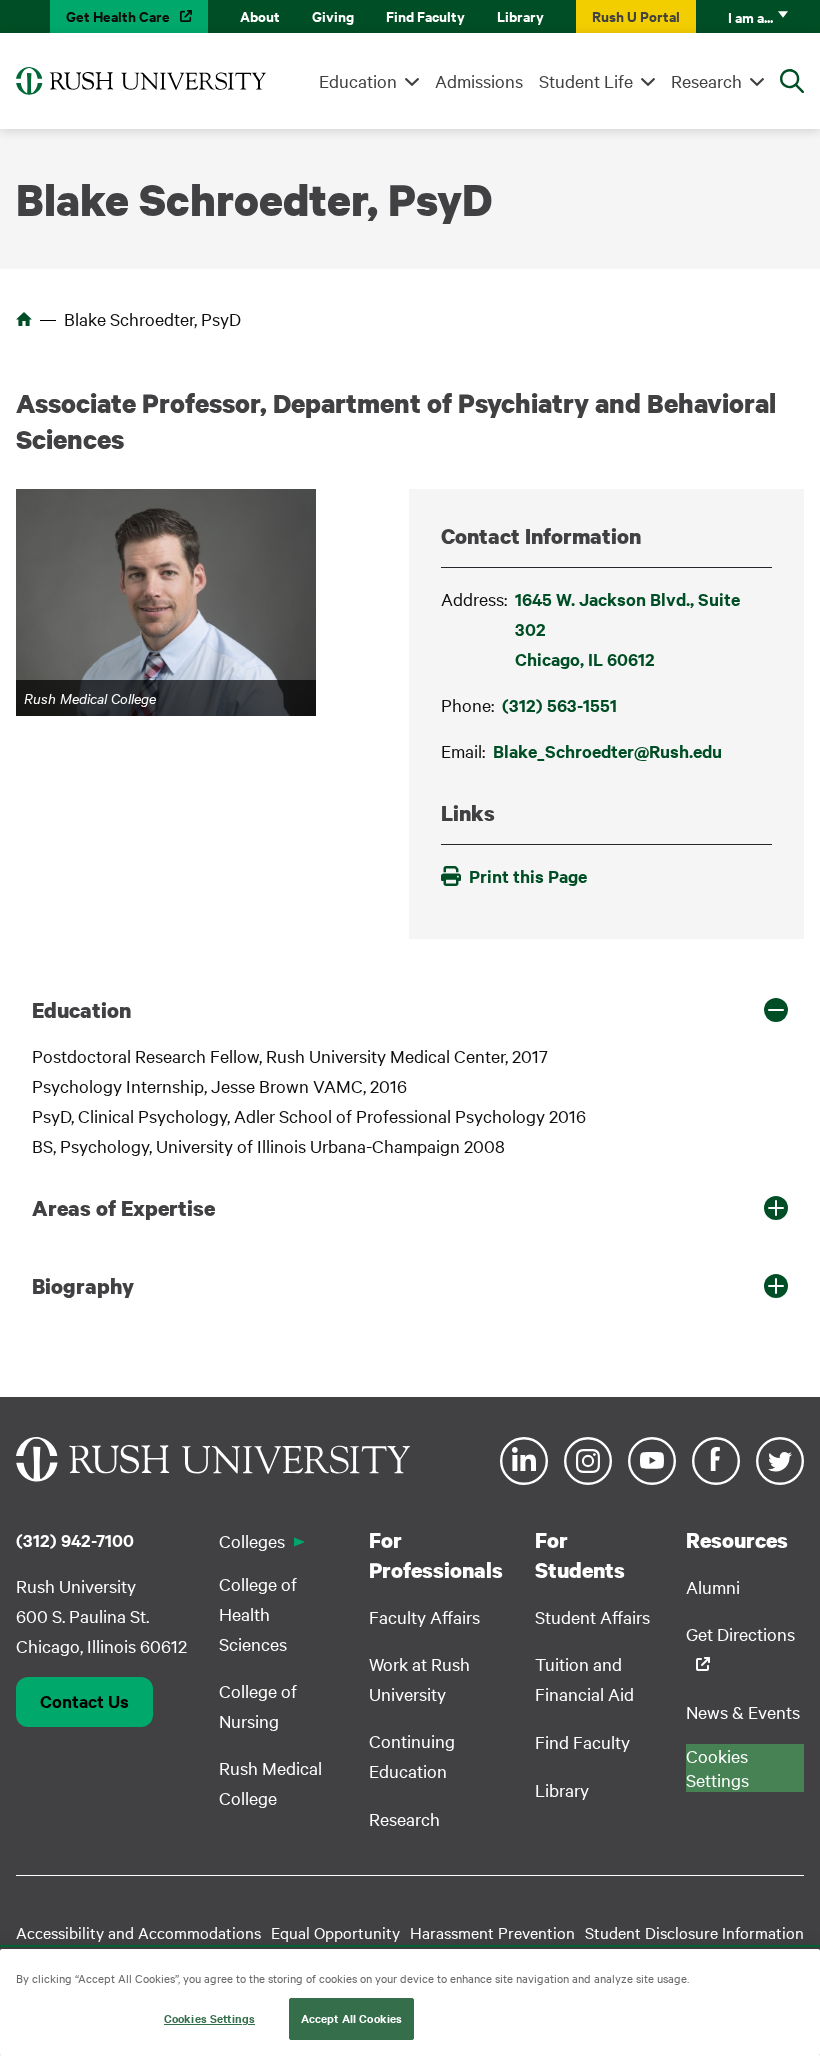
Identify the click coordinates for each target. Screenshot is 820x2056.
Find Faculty (425, 15)
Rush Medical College (270, 1782)
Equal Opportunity (335, 1932)
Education (358, 80)
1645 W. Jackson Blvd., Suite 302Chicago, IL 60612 (627, 629)
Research (706, 80)
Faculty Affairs (424, 1616)
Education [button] (81, 1010)
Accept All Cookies (351, 2018)
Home (24, 319)
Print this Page (528, 876)
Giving (333, 15)
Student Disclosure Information (694, 1932)
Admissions (479, 80)
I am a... (750, 16)
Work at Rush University (419, 1678)
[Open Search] (792, 81)
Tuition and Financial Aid (584, 1678)
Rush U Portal (636, 15)
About (260, 15)
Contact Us (84, 1701)
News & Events (743, 1711)
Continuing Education (412, 1755)
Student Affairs (592, 1616)
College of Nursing (258, 1705)
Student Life (586, 80)
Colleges (252, 1540)
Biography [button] (83, 1286)
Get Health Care (118, 15)
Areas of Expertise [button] (123, 1208)
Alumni (713, 1586)
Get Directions (740, 1633)
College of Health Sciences (258, 1613)
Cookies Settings (209, 2018)
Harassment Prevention (492, 1932)
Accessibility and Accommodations (138, 1932)
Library (520, 15)
